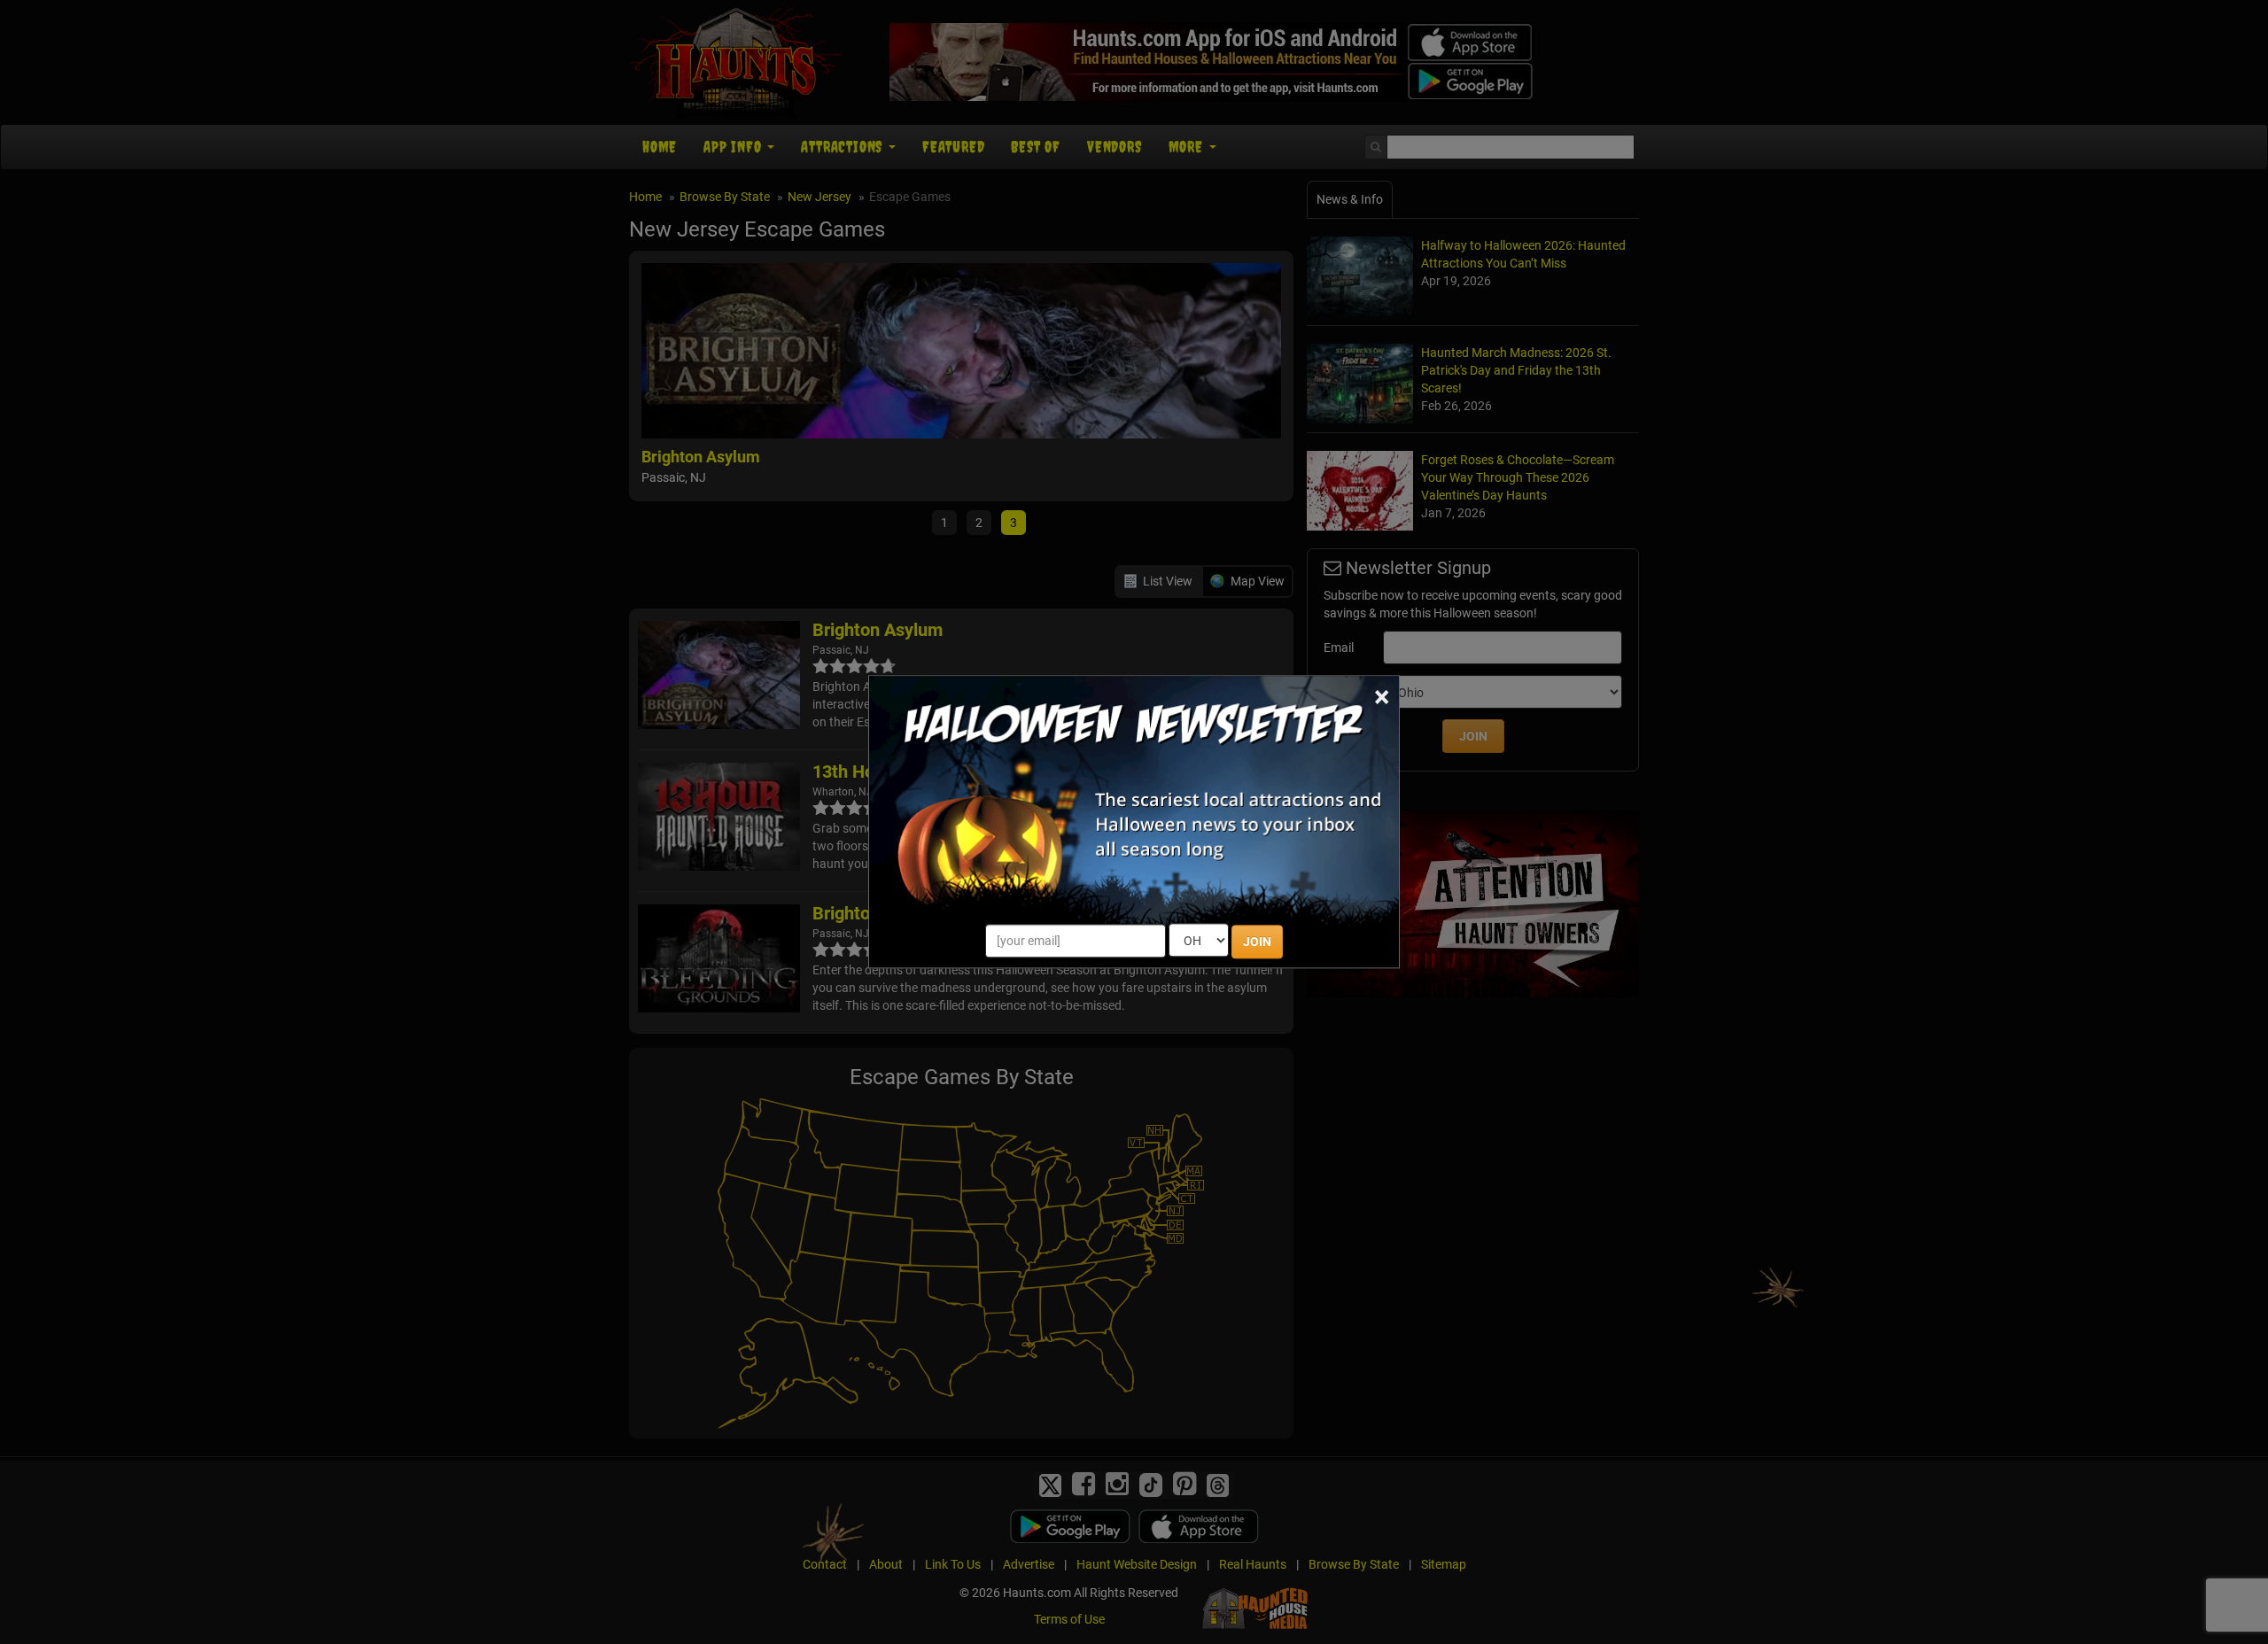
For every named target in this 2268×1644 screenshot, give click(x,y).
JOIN (1257, 942)
